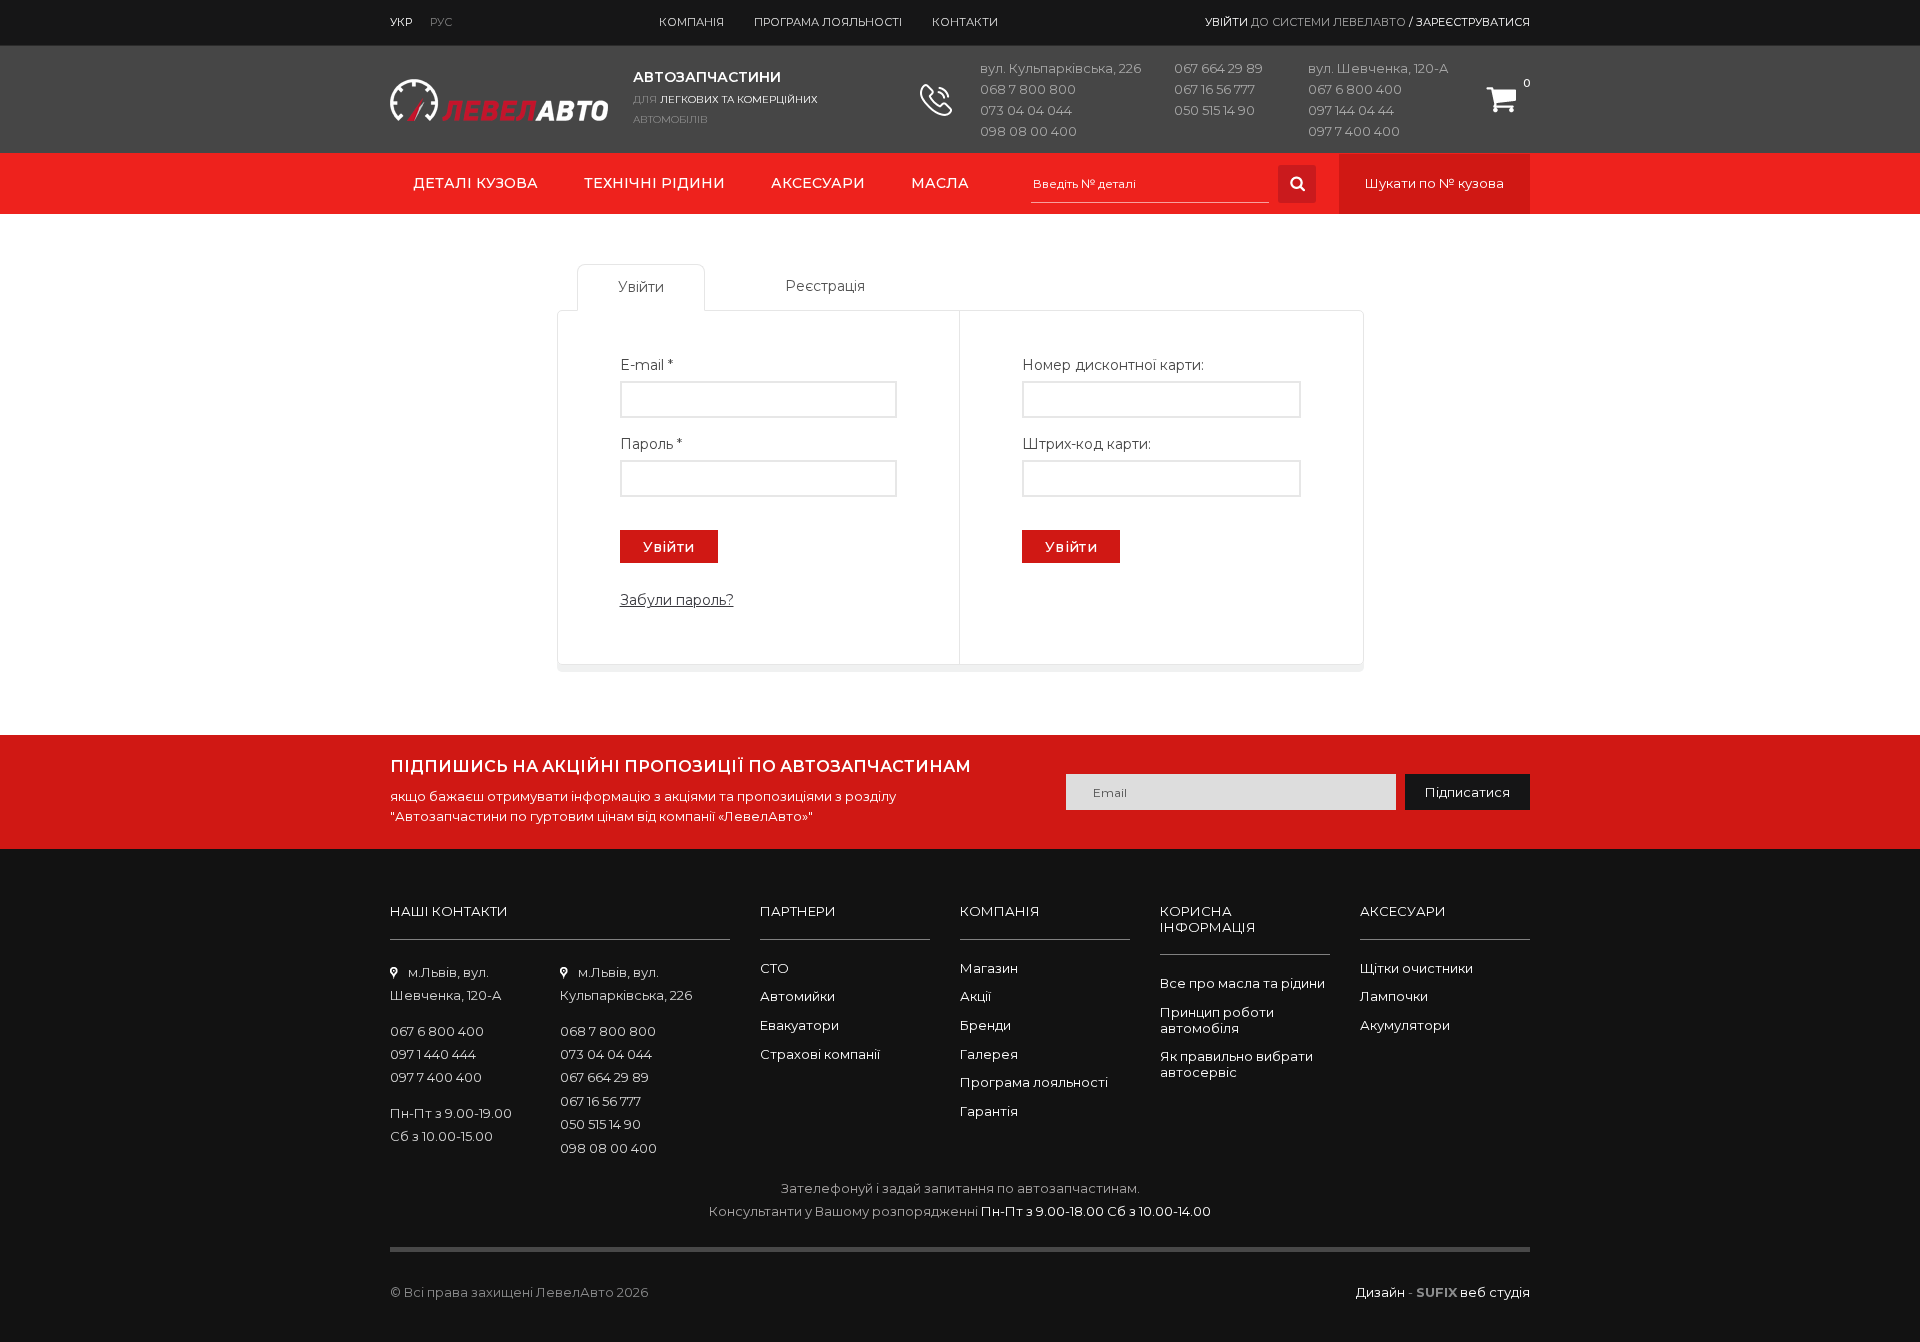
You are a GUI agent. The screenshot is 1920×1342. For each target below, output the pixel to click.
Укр (401, 22)
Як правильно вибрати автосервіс (1236, 1064)
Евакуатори (799, 1025)
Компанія (691, 22)
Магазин (989, 968)
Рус (441, 22)
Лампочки (1394, 996)
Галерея (989, 1054)
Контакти (965, 22)
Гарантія (989, 1111)
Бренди (985, 1025)
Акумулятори (1405, 1025)
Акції (975, 996)
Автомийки (797, 996)
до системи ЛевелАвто (1328, 22)
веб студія (1495, 1292)
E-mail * (646, 365)
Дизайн (1380, 1292)
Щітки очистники (1416, 968)
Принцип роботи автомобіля (1217, 1020)
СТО (774, 968)
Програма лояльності (828, 22)
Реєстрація (825, 286)
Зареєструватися (1473, 22)
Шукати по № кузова (1434, 183)
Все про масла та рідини (1242, 983)
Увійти (1071, 547)
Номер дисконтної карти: (1113, 365)
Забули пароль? (677, 600)
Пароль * (651, 444)
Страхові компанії (820, 1054)
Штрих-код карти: (1086, 444)
